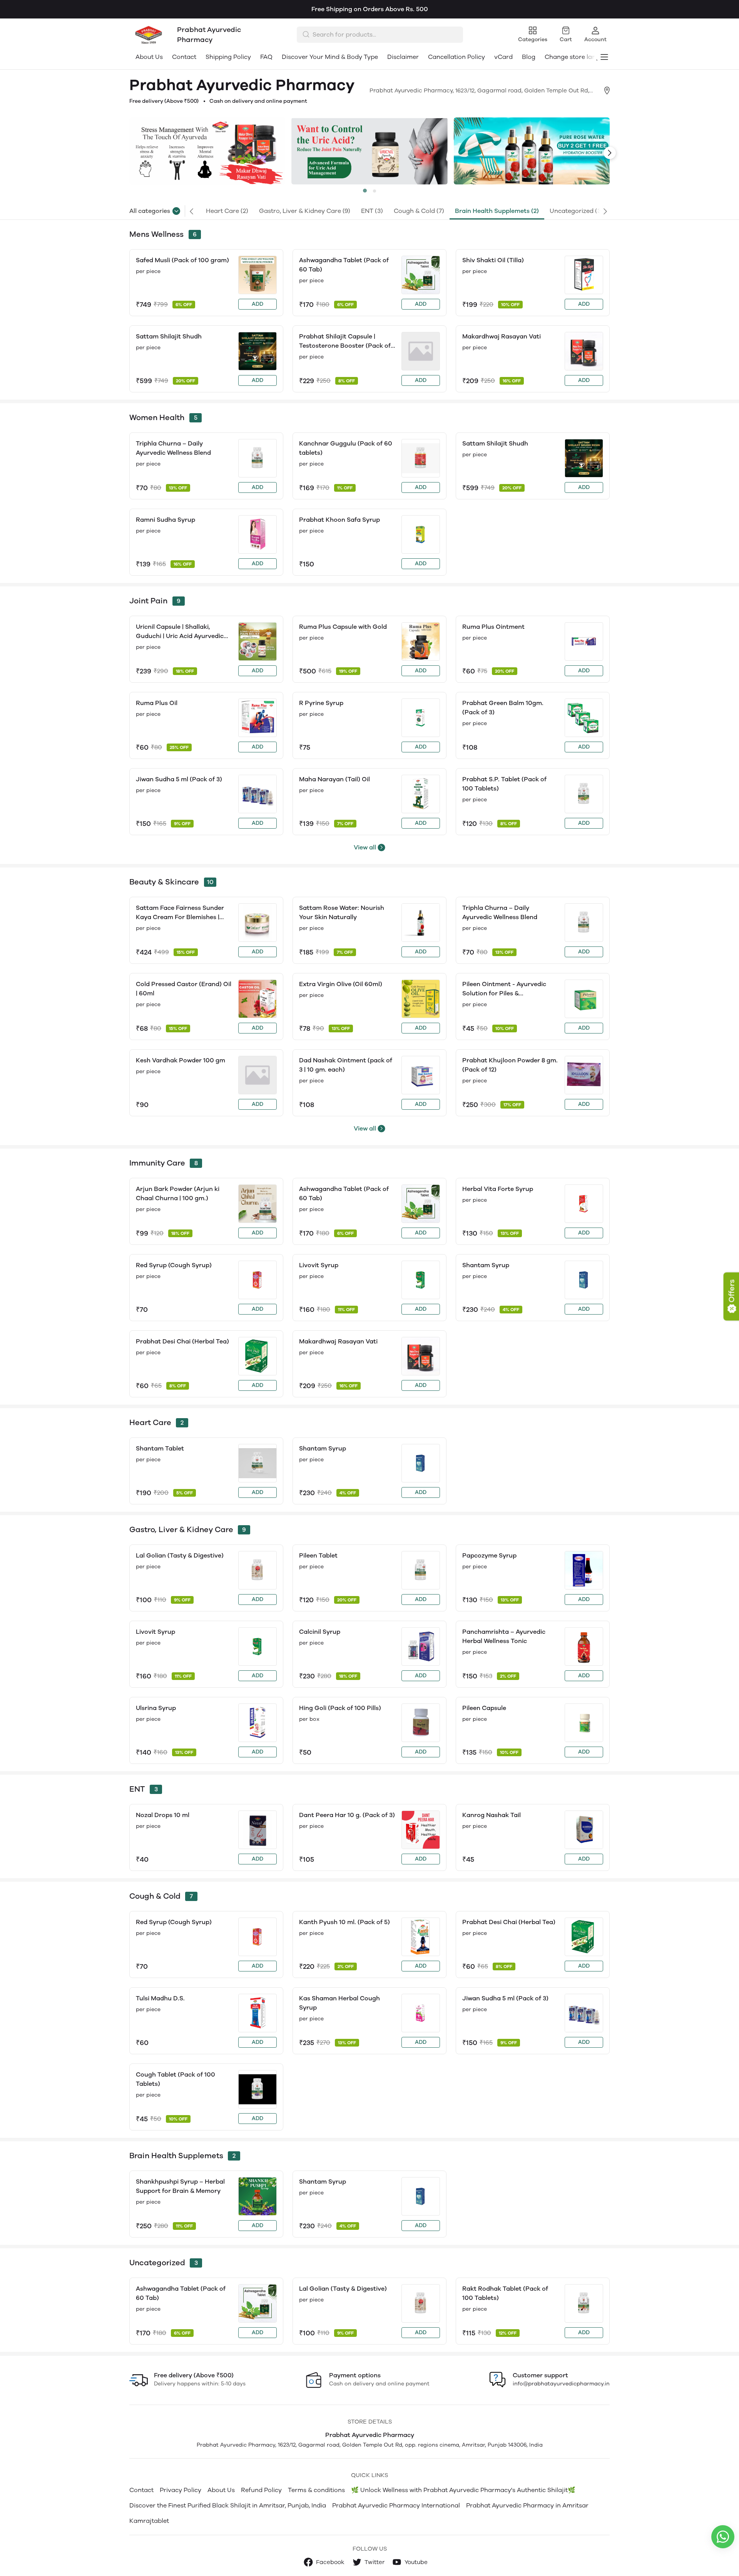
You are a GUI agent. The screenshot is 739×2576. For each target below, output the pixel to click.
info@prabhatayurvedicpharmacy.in (561, 2384)
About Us (149, 57)
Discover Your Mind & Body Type (330, 57)
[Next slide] (610, 153)
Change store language (580, 57)
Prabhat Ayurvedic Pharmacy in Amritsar (527, 2505)
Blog (529, 57)
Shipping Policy (228, 57)
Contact (184, 57)
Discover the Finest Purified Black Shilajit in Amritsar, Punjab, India (228, 2505)
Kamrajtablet (149, 2521)
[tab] (365, 191)
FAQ (266, 57)
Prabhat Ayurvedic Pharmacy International (396, 2505)
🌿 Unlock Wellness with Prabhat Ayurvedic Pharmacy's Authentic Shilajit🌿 (463, 2490)
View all (365, 847)
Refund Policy (261, 2490)
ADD (257, 304)
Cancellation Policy (456, 57)
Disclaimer (403, 57)
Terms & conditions (316, 2490)
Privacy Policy (181, 2490)
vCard (503, 57)
